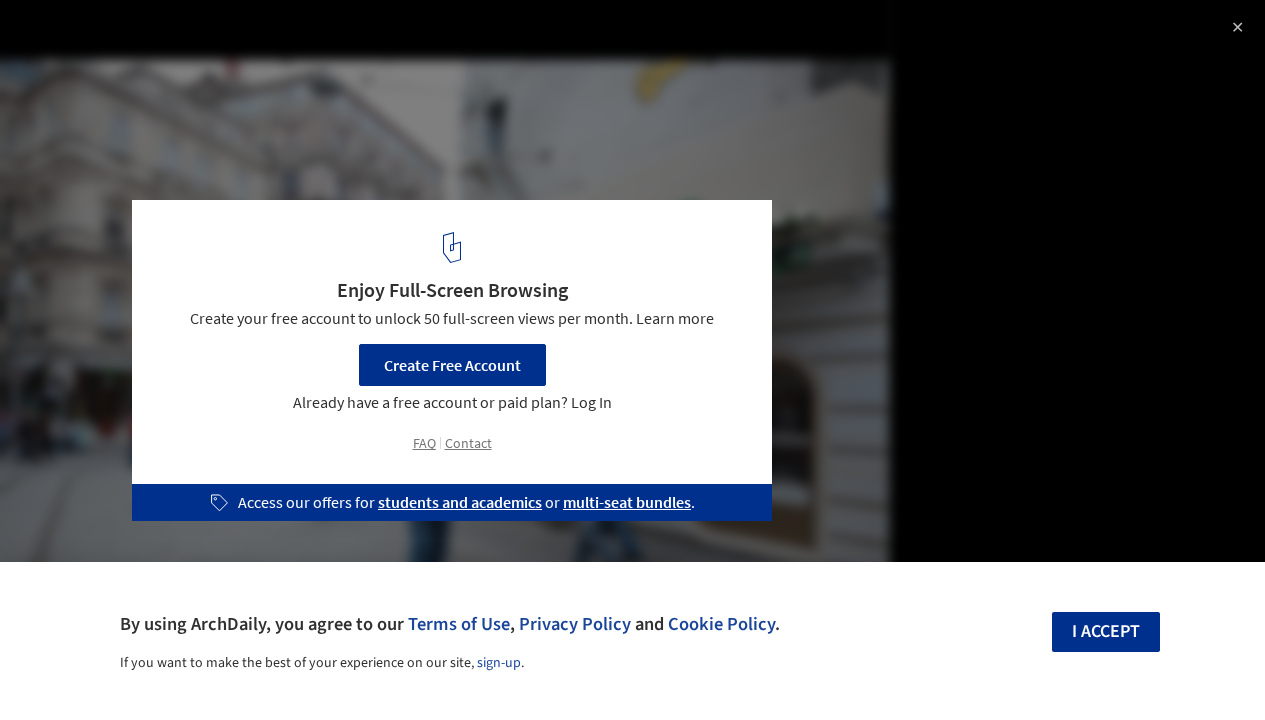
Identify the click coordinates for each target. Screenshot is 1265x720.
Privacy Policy (575, 624)
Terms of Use (459, 624)
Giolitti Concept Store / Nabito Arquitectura (239, 36)
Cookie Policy (721, 624)
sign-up (499, 663)
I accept (1106, 631)
